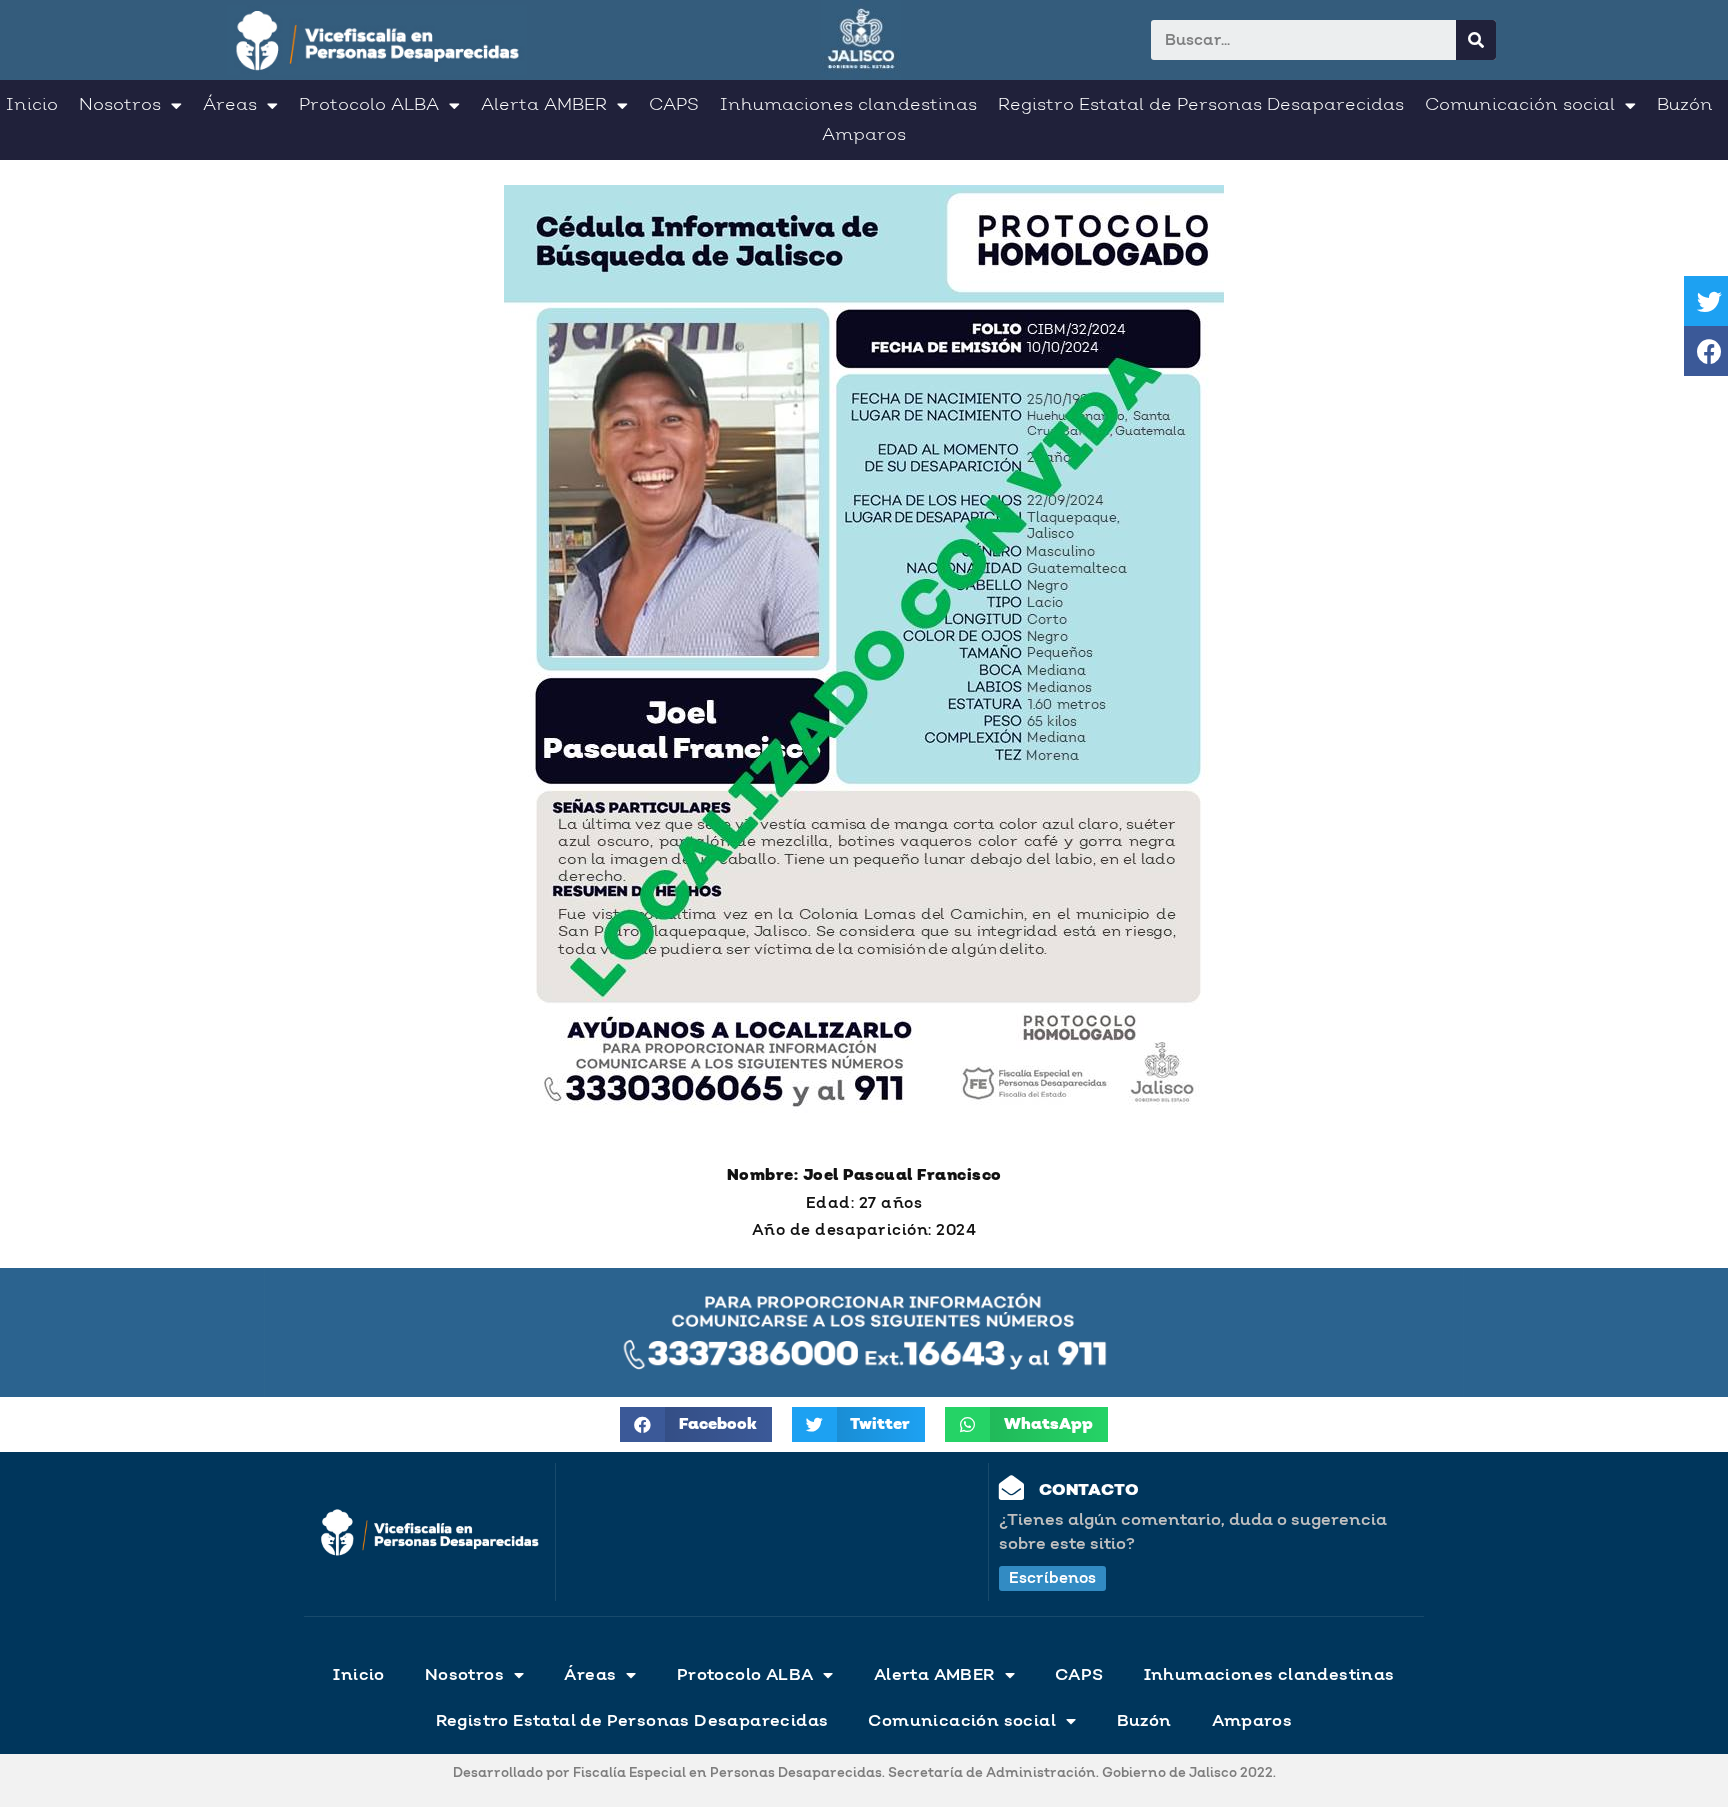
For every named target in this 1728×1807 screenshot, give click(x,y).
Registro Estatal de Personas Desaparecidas (1201, 105)
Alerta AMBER (544, 105)
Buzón (1685, 105)
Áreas (230, 105)
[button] (1052, 1578)
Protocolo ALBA (369, 105)
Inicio (32, 105)
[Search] (1476, 40)
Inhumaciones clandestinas (848, 105)
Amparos (864, 135)
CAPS (674, 105)
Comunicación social (1520, 105)
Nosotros (120, 105)
